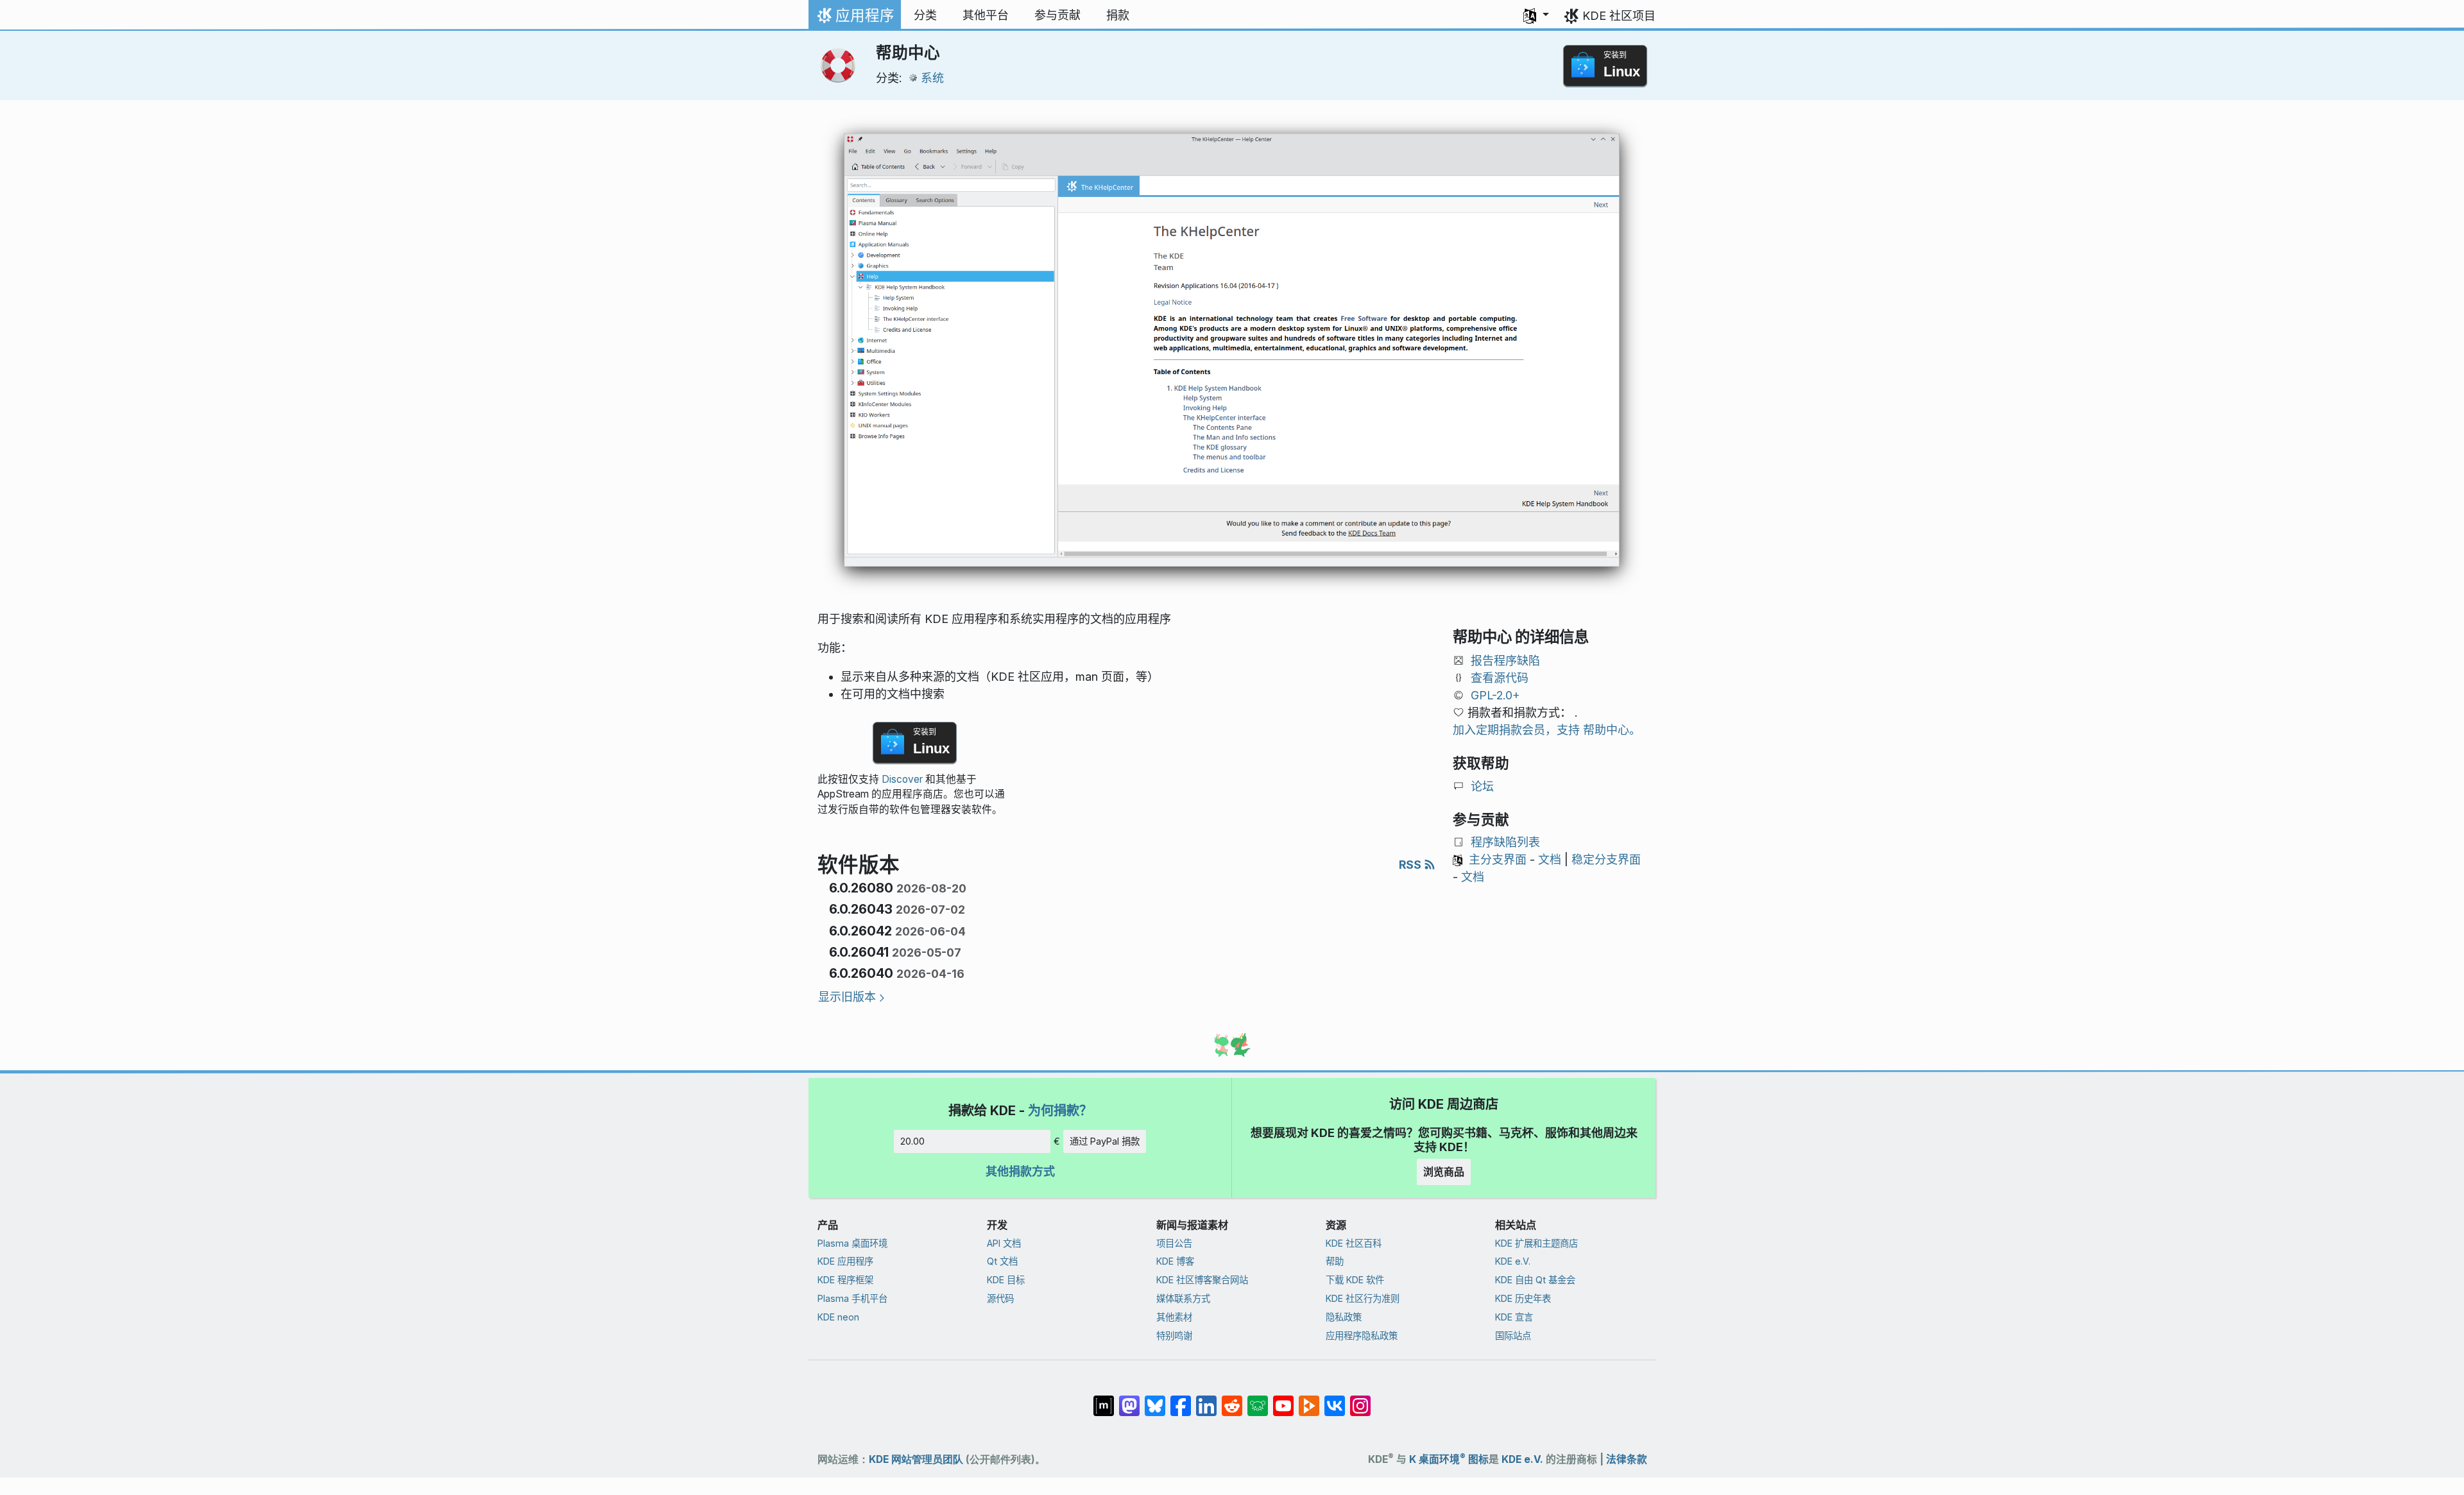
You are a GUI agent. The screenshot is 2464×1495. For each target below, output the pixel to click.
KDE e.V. (1513, 1261)
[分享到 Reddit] (1232, 1399)
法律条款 (1627, 1459)
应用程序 (854, 19)
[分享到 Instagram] (1360, 1399)
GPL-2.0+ (1495, 695)
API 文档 (1004, 1243)
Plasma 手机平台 (852, 1298)
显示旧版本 (847, 997)
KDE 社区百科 (1354, 1243)
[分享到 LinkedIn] (1206, 1399)
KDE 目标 (1006, 1280)
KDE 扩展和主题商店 (1536, 1243)
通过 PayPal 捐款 (1105, 1141)
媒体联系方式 (1183, 1298)
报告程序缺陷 (1505, 661)
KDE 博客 (1175, 1261)
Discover (902, 779)
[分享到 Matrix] (1104, 1399)
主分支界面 (1498, 859)
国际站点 (1513, 1336)
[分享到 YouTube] (1283, 1399)
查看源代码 (1500, 678)
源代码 (1000, 1298)
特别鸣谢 (1174, 1336)
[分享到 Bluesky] (1155, 1399)
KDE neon (838, 1317)
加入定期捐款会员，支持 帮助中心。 (1547, 730)
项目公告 (1174, 1243)
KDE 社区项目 (1619, 16)
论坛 (1482, 786)
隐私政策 (1344, 1317)
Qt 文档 (1002, 1261)
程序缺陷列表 (1505, 842)
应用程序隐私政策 (1362, 1336)
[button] (1536, 15)
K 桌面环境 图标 (1449, 1459)
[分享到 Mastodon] (1129, 1399)
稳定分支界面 (1606, 859)
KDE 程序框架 (845, 1280)
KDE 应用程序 (845, 1261)
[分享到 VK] (1335, 1399)
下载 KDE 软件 (1355, 1280)
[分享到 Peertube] (1309, 1399)
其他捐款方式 (1020, 1171)
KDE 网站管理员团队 (916, 1459)
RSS (1411, 865)
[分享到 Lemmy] (1258, 1399)
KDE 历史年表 (1523, 1298)
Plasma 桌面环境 (852, 1243)
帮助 (1335, 1261)
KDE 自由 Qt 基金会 (1535, 1280)
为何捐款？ (1060, 1110)
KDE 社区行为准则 (1363, 1298)
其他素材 (1174, 1317)
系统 (932, 78)
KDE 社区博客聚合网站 (1202, 1280)
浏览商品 (1444, 1172)
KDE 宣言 (1514, 1317)
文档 (1550, 859)
